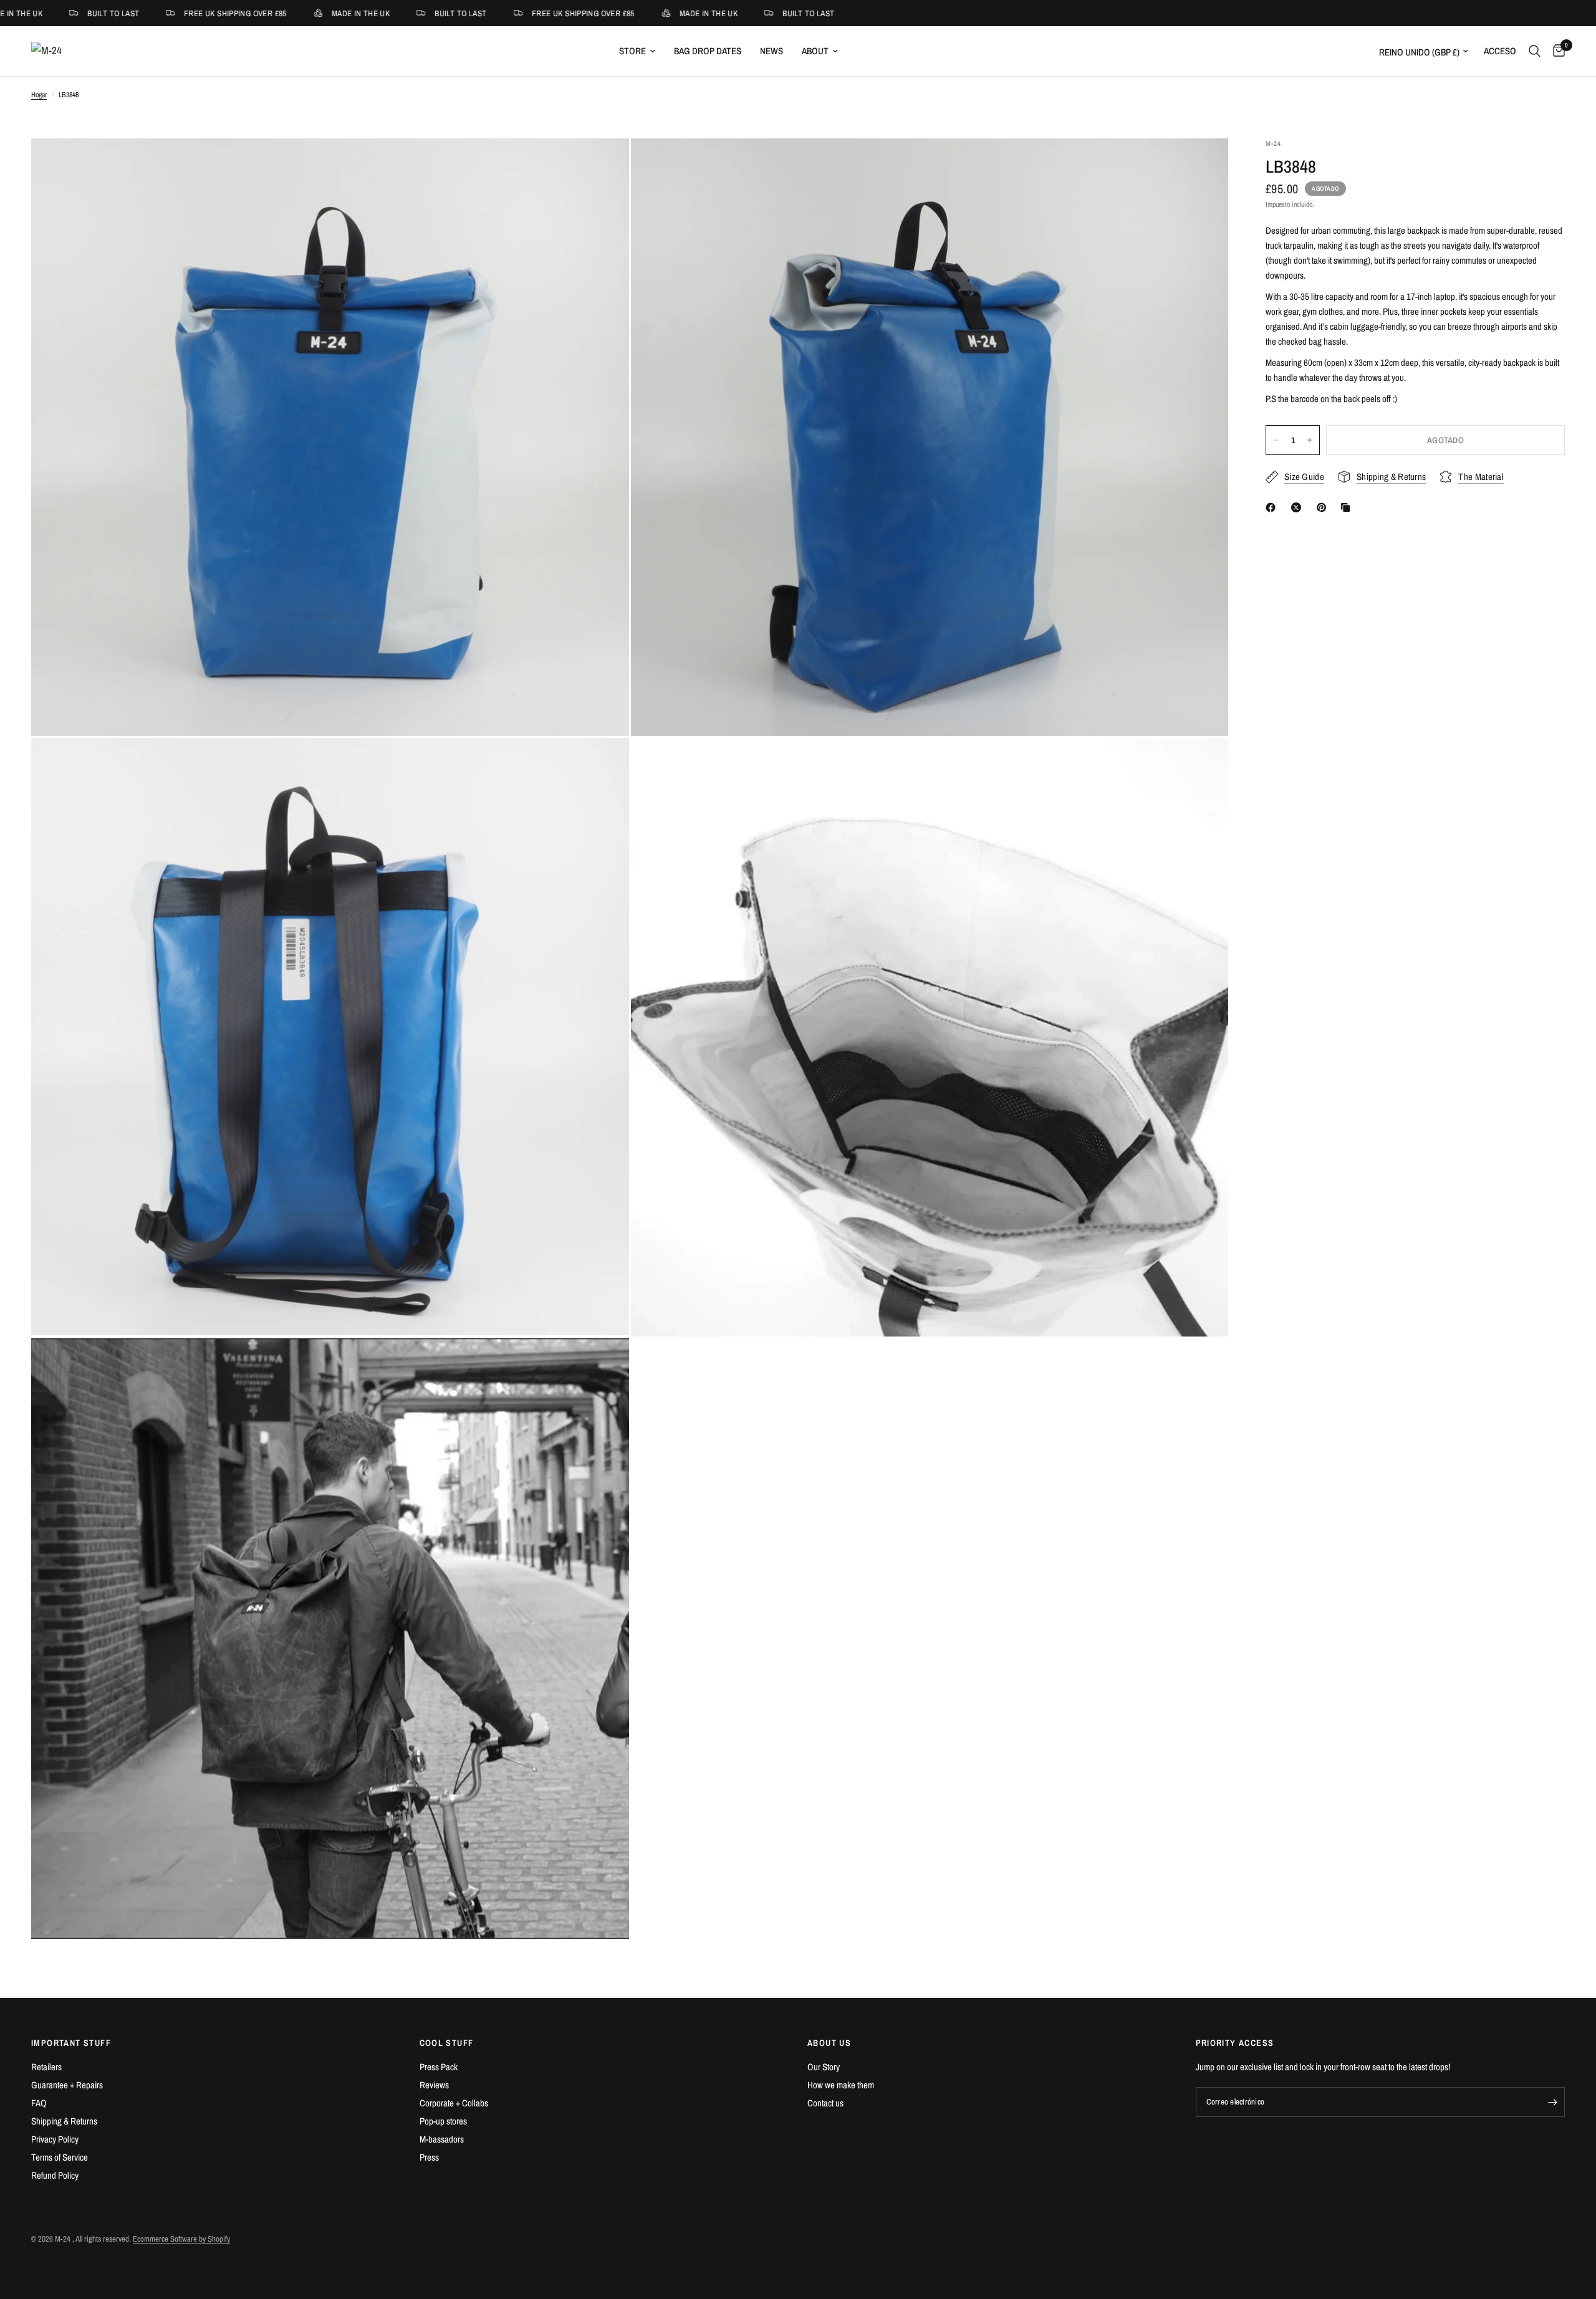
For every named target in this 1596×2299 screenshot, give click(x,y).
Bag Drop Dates (708, 51)
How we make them (841, 2085)
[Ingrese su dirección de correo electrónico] (1552, 2102)
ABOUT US (829, 2043)
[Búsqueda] (1535, 51)
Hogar (39, 95)
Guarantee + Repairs (67, 2085)
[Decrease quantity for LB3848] (1276, 440)
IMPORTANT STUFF (71, 2043)
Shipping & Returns (64, 2121)
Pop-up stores (443, 2121)
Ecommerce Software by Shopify (181, 2239)
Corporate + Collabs (454, 2103)
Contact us (825, 2103)
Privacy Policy (55, 2139)
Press (429, 2157)
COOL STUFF (447, 2043)
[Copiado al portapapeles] (1348, 507)
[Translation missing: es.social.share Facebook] (1273, 507)
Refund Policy (55, 2175)
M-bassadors (442, 2139)
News (772, 51)
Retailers (46, 2067)
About (815, 51)
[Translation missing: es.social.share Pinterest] (1324, 507)
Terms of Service (60, 2157)
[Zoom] (603, 165)
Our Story (824, 2067)
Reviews (434, 2085)
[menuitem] (637, 51)
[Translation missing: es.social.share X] (1299, 507)
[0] (1556, 51)
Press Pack (439, 2067)
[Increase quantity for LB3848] (1310, 440)
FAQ (39, 2103)
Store (632, 51)
